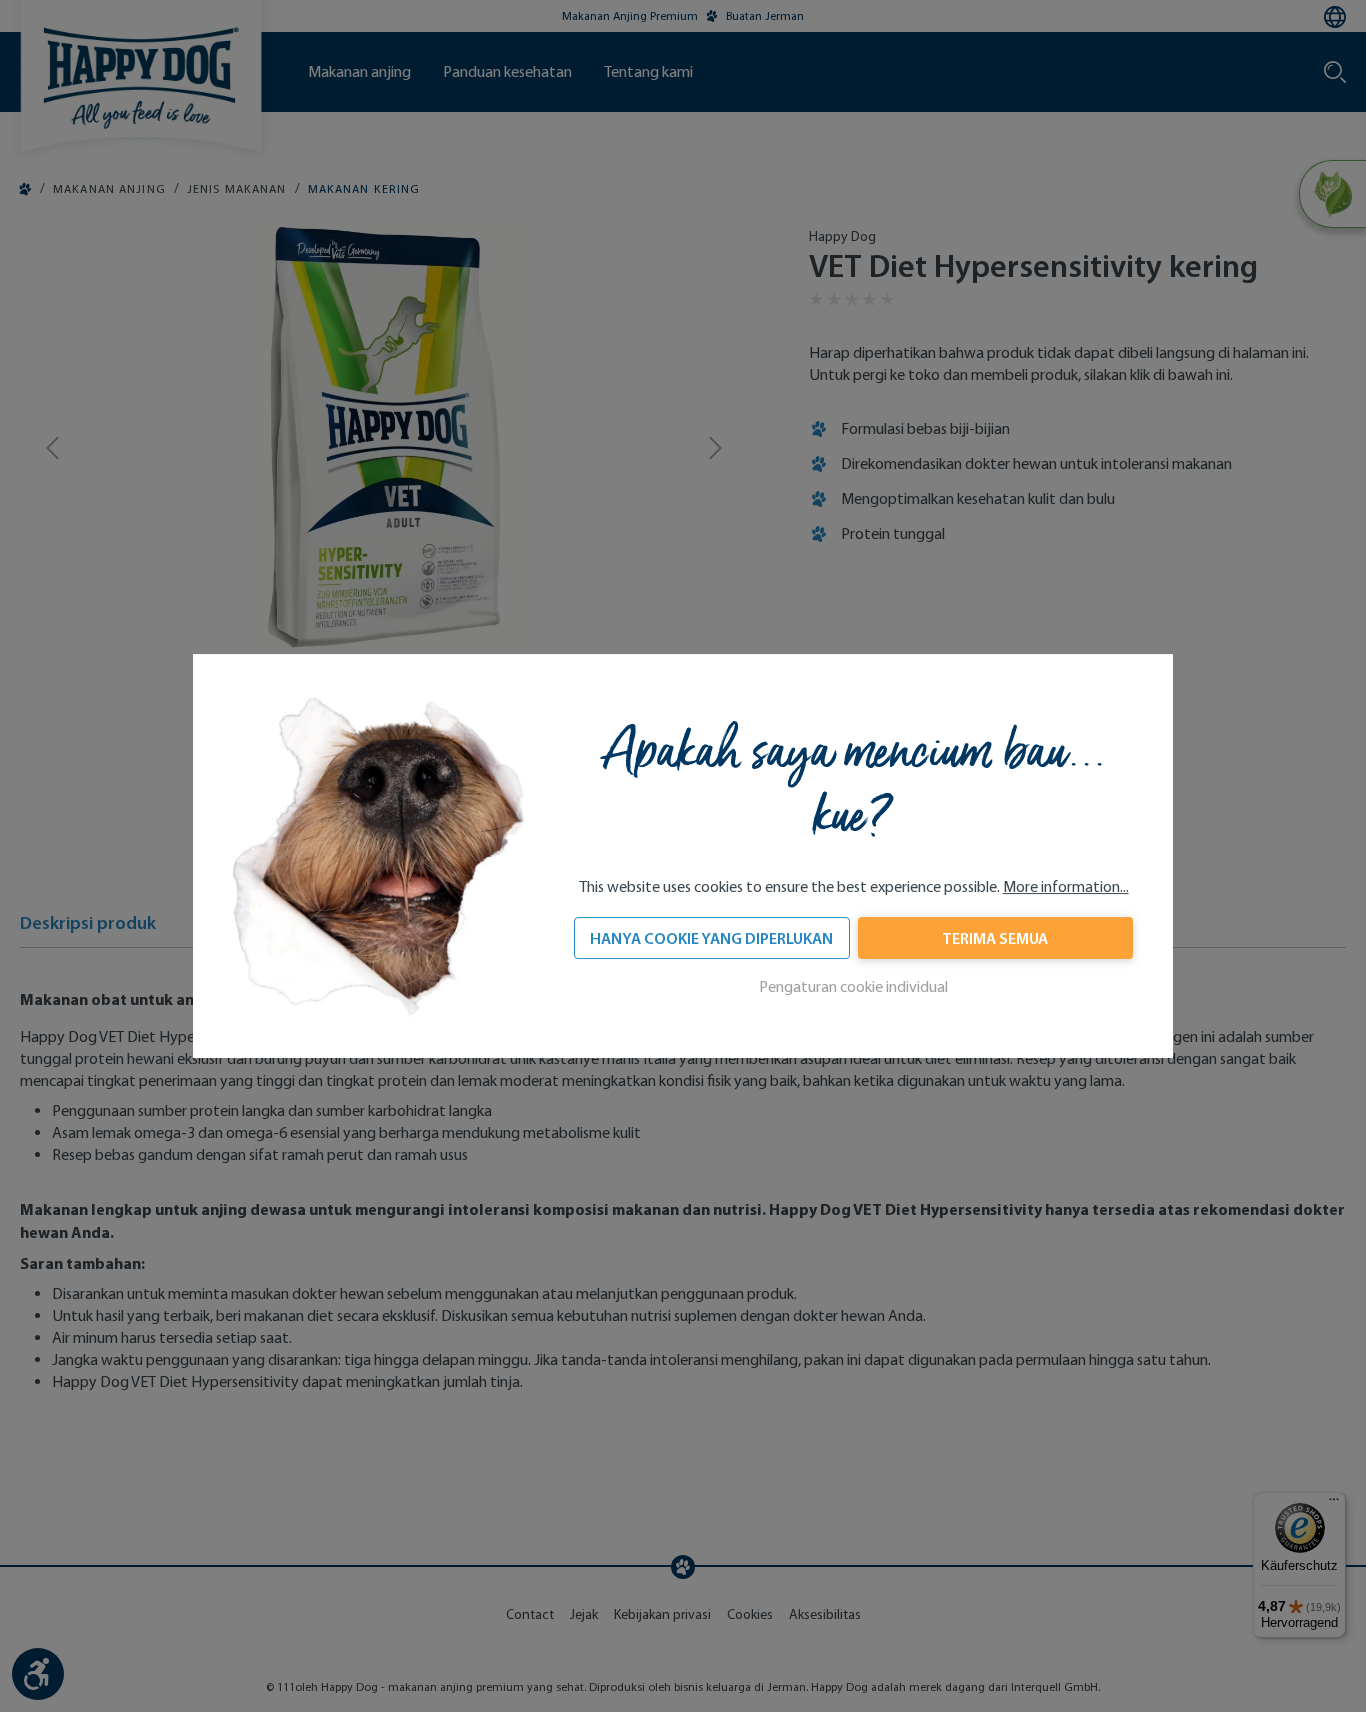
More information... (1066, 886)
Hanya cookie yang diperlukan (711, 938)
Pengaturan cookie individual (853, 986)
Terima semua (995, 938)
